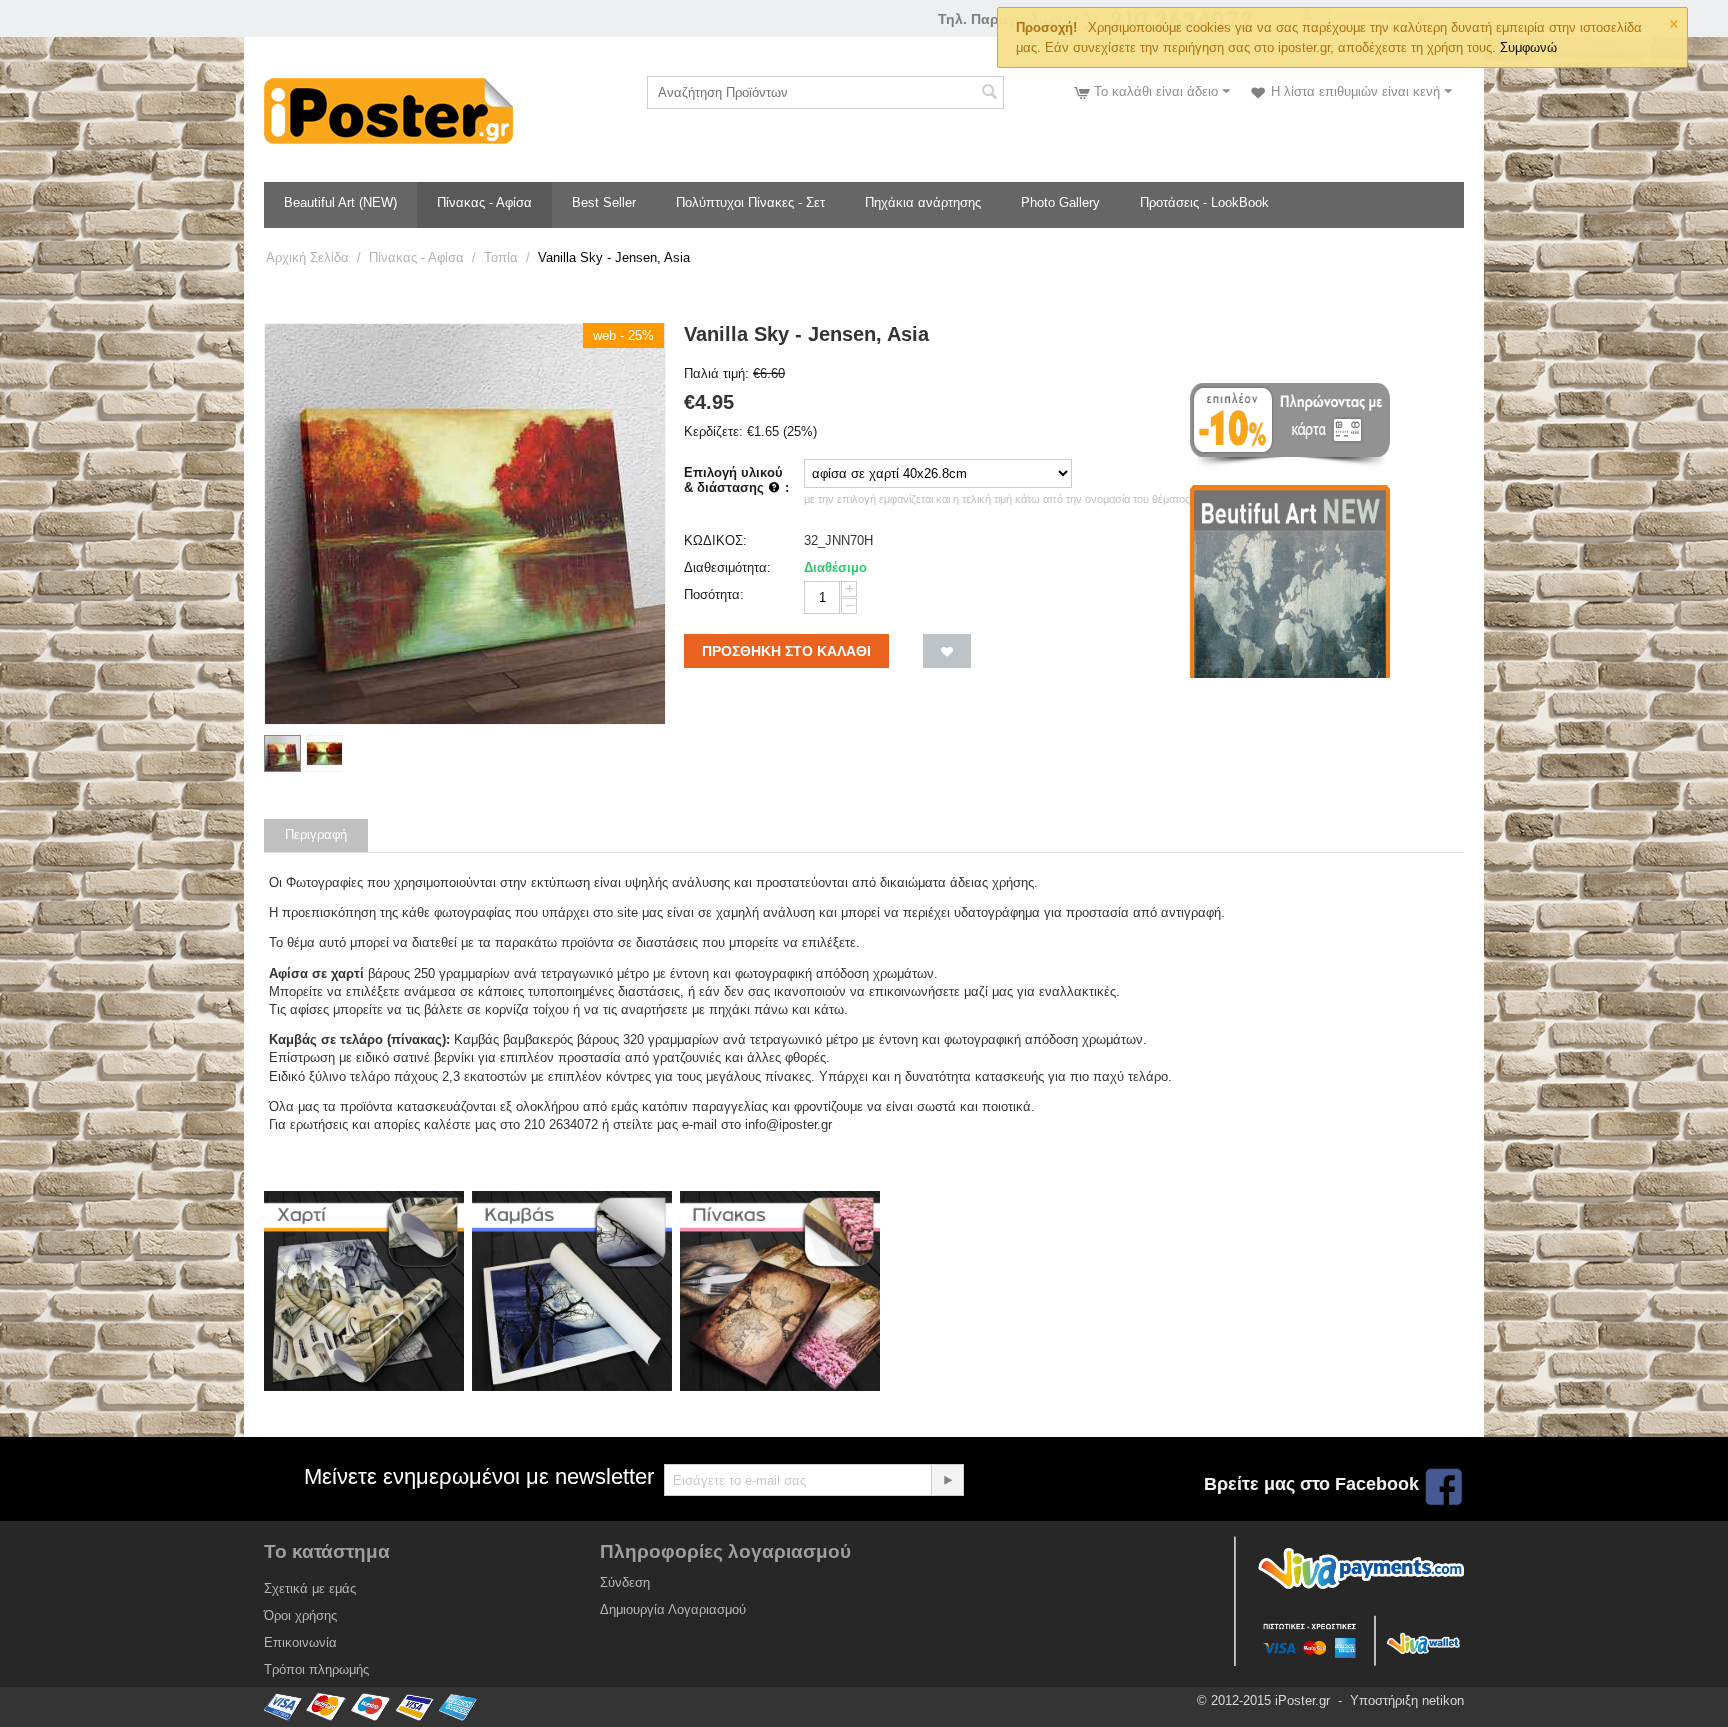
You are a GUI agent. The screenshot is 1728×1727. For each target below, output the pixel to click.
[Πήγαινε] (947, 1480)
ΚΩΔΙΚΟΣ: (715, 540)
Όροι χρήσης (300, 1615)
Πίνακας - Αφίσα (484, 202)
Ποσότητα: (714, 594)
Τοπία (501, 257)
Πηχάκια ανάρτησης (923, 202)
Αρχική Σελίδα (307, 257)
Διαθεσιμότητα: (727, 567)
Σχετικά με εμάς (310, 1588)
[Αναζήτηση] (989, 94)
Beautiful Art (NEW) (340, 202)
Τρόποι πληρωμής (316, 1669)
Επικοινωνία (300, 1642)
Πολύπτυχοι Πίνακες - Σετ (750, 202)
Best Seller (604, 202)
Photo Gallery (1060, 202)
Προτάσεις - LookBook (1204, 202)
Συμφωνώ (1528, 47)
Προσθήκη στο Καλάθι (786, 651)
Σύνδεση (625, 1582)
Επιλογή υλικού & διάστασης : (736, 480)
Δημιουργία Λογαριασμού (673, 1609)
